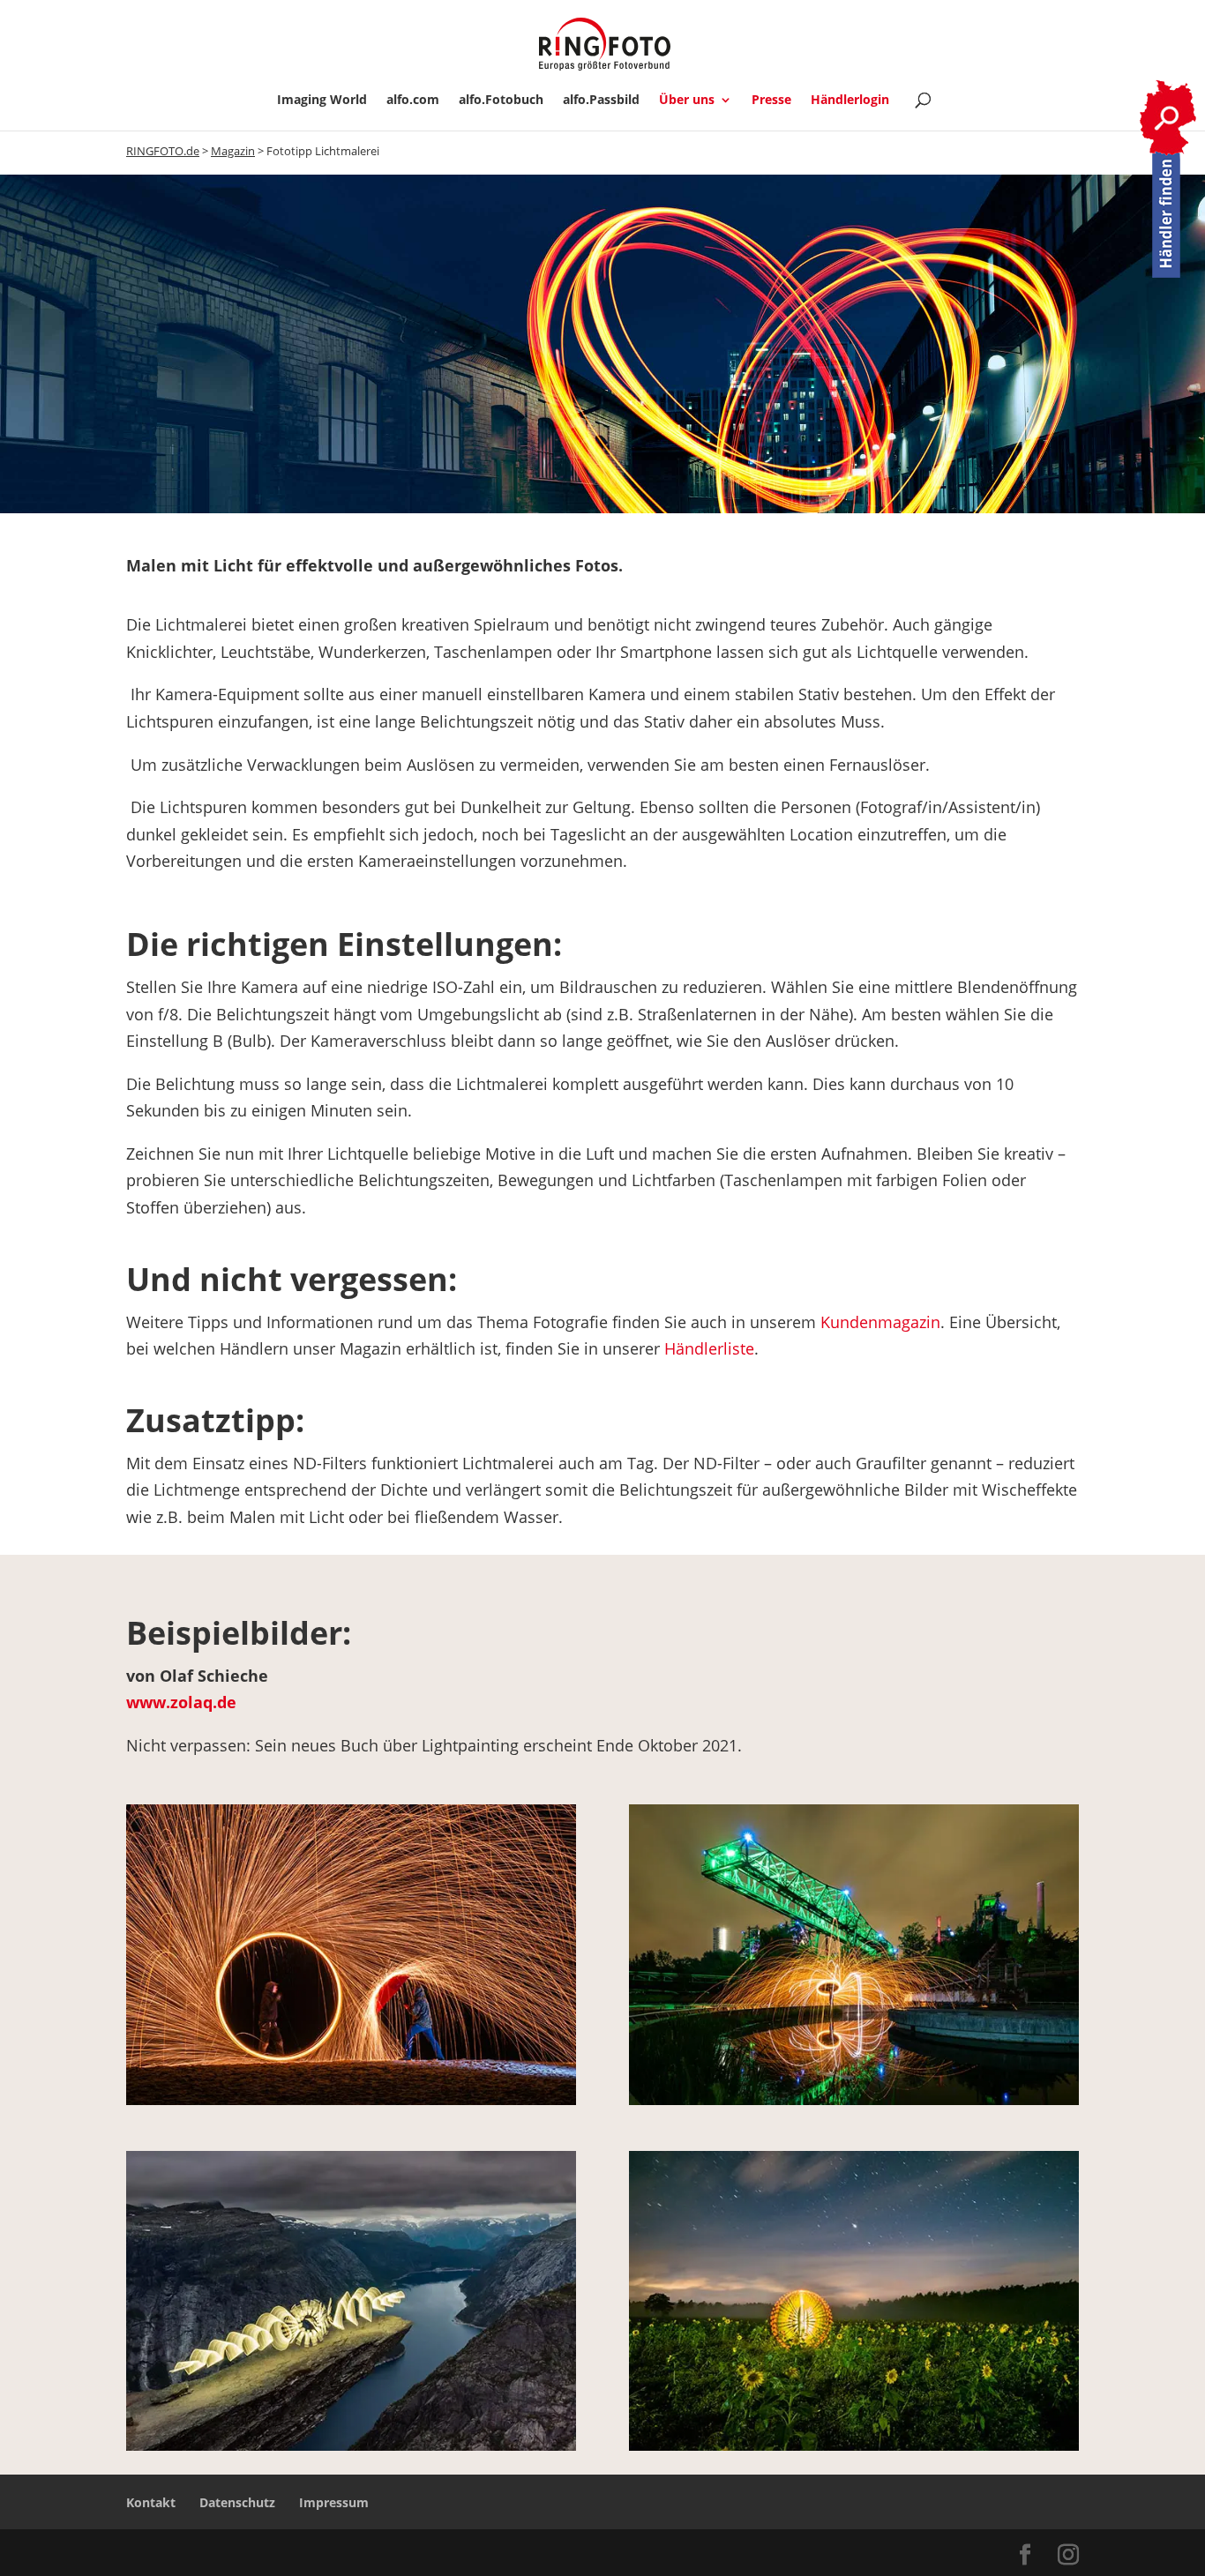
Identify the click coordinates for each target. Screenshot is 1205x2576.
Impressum (334, 2502)
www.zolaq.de (181, 1702)
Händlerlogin (850, 101)
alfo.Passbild (601, 101)
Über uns (687, 101)
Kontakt (151, 2502)
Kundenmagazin (880, 1322)
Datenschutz (237, 2502)
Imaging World (322, 101)
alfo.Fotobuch (501, 101)
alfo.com (413, 101)
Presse (771, 101)
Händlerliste (709, 1348)
